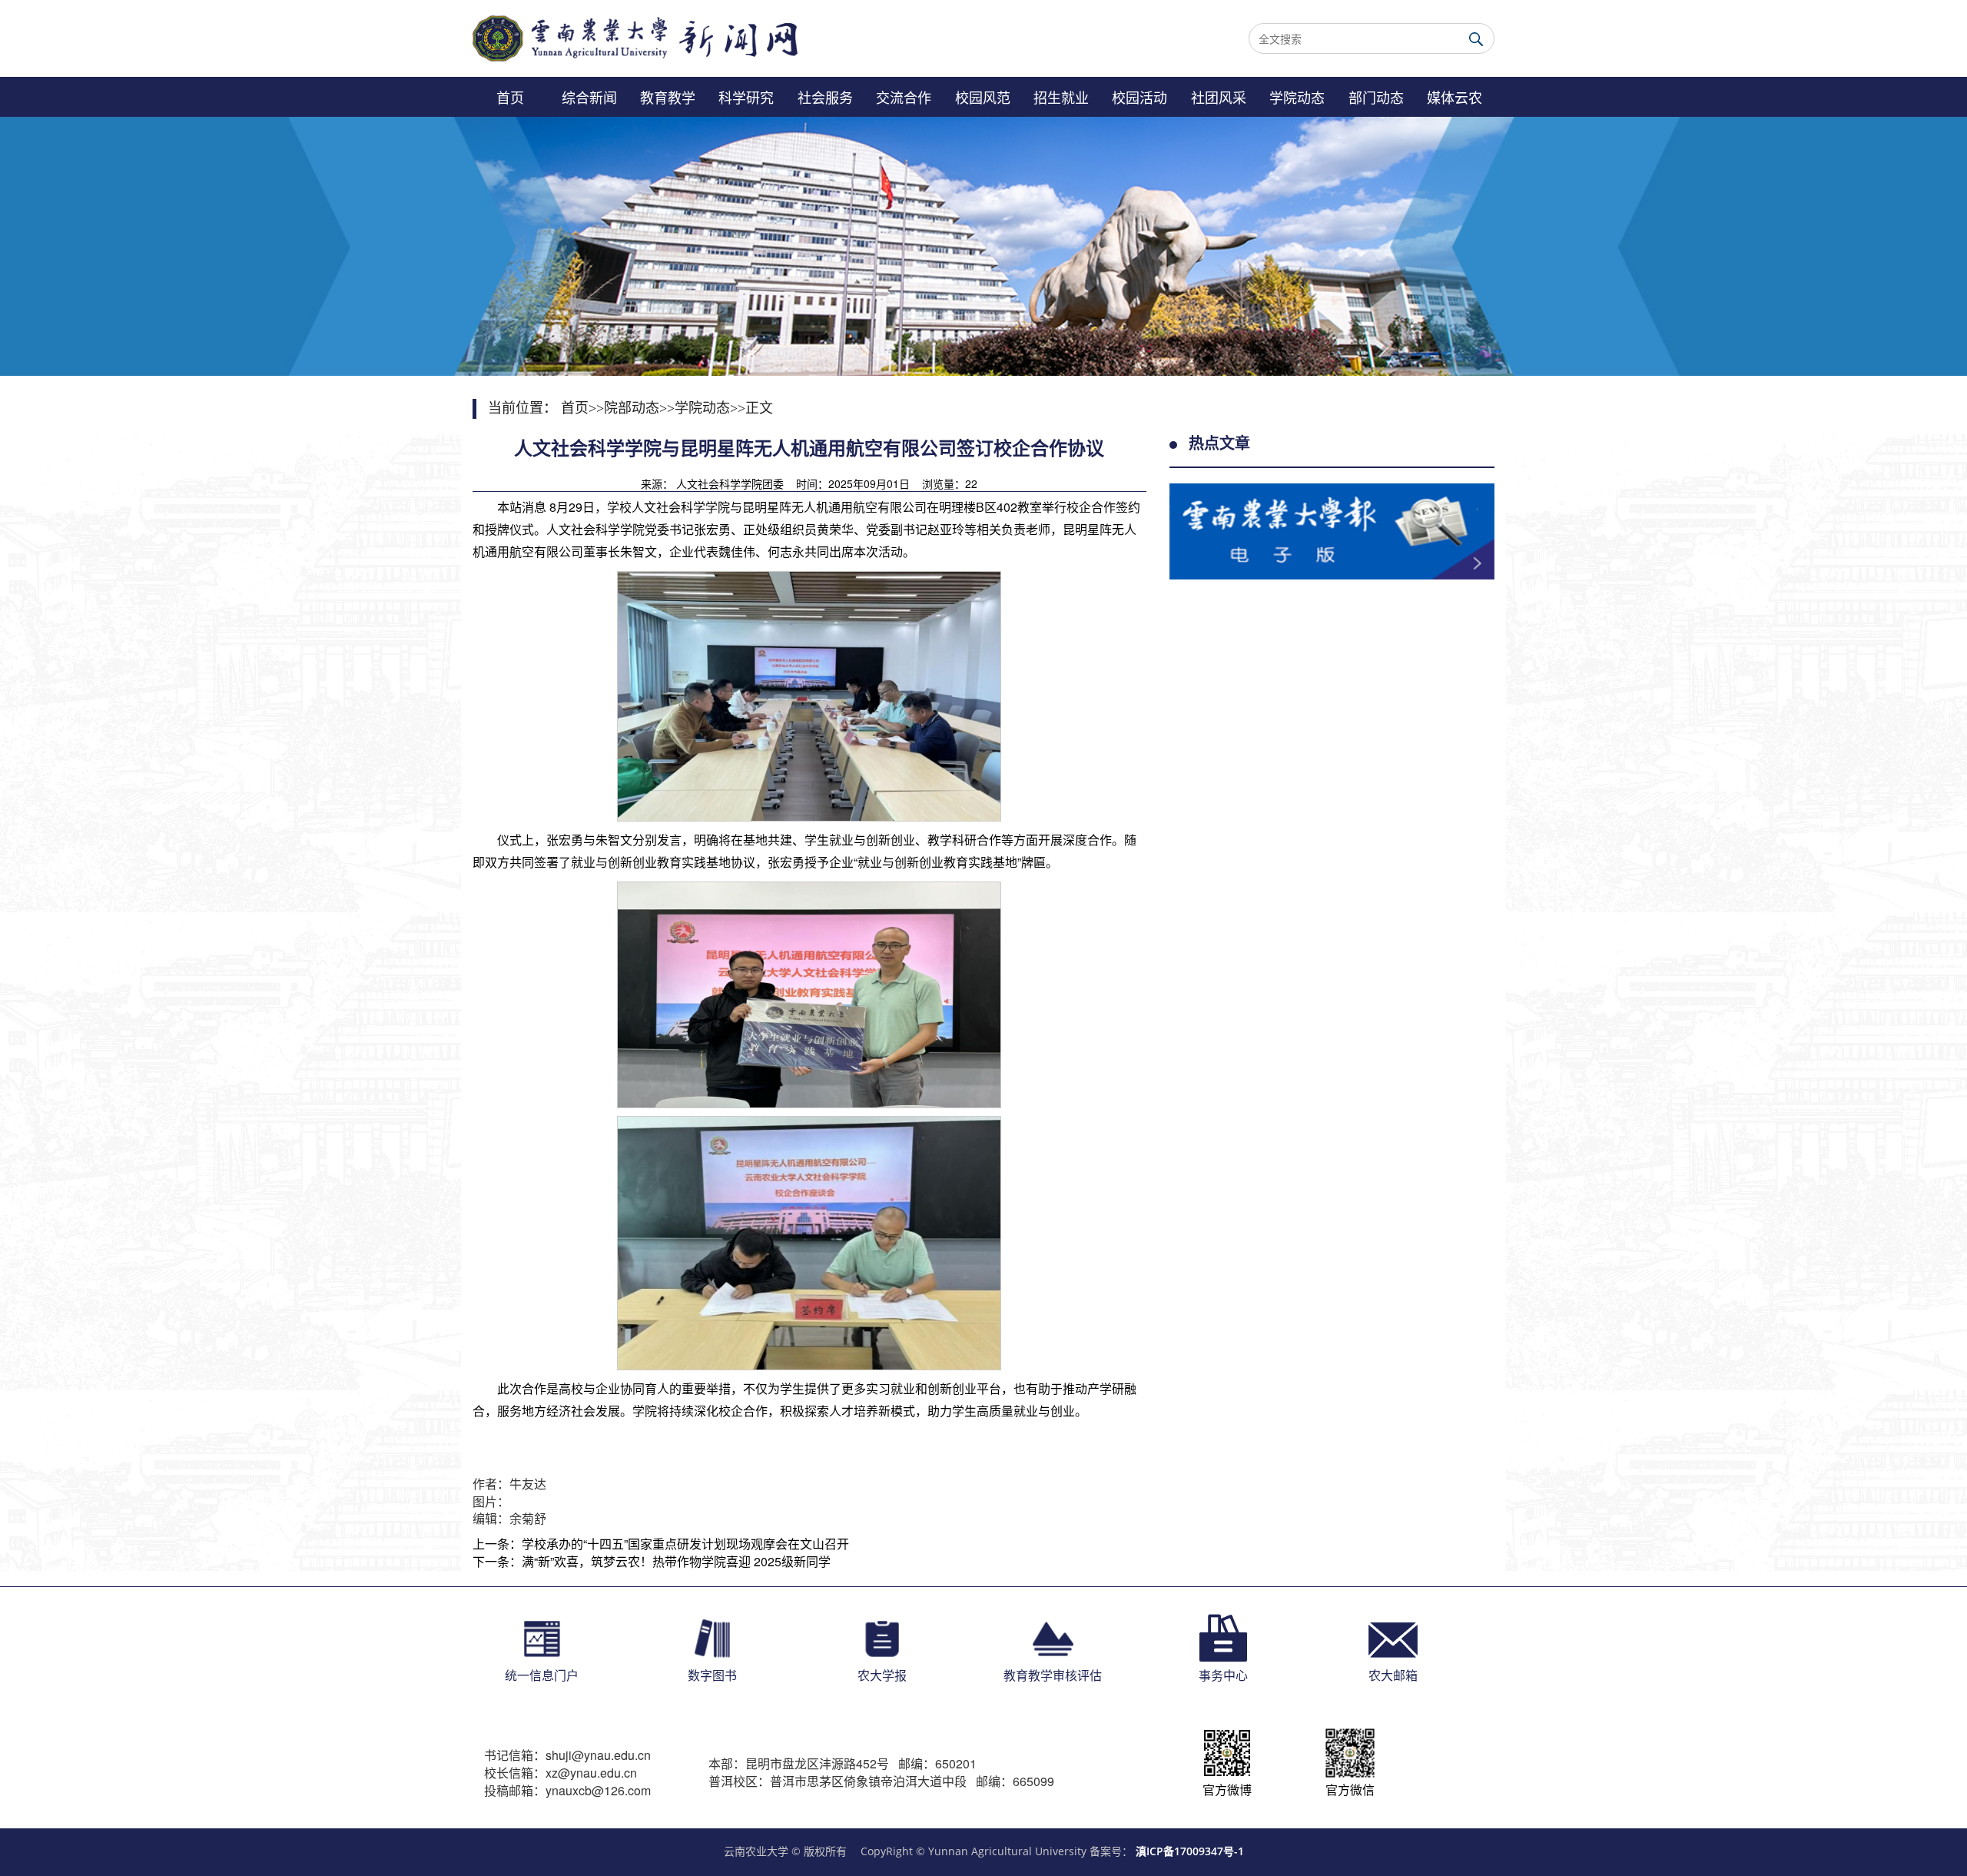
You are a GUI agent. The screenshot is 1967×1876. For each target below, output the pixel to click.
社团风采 (1219, 97)
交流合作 (904, 97)
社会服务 (825, 97)
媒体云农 (1455, 97)
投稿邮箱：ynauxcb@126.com (567, 1791)
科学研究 (746, 97)
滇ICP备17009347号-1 (1190, 1851)
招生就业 (1061, 97)
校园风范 (983, 97)
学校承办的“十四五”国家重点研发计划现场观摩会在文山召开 (685, 1544)
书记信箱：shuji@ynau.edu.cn (567, 1755)
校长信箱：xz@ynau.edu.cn (561, 1773)
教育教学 (668, 97)
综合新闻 (589, 97)
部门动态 (1376, 97)
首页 (510, 97)
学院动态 (1297, 97)
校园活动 (1139, 97)
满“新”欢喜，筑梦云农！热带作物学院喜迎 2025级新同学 (676, 1561)
